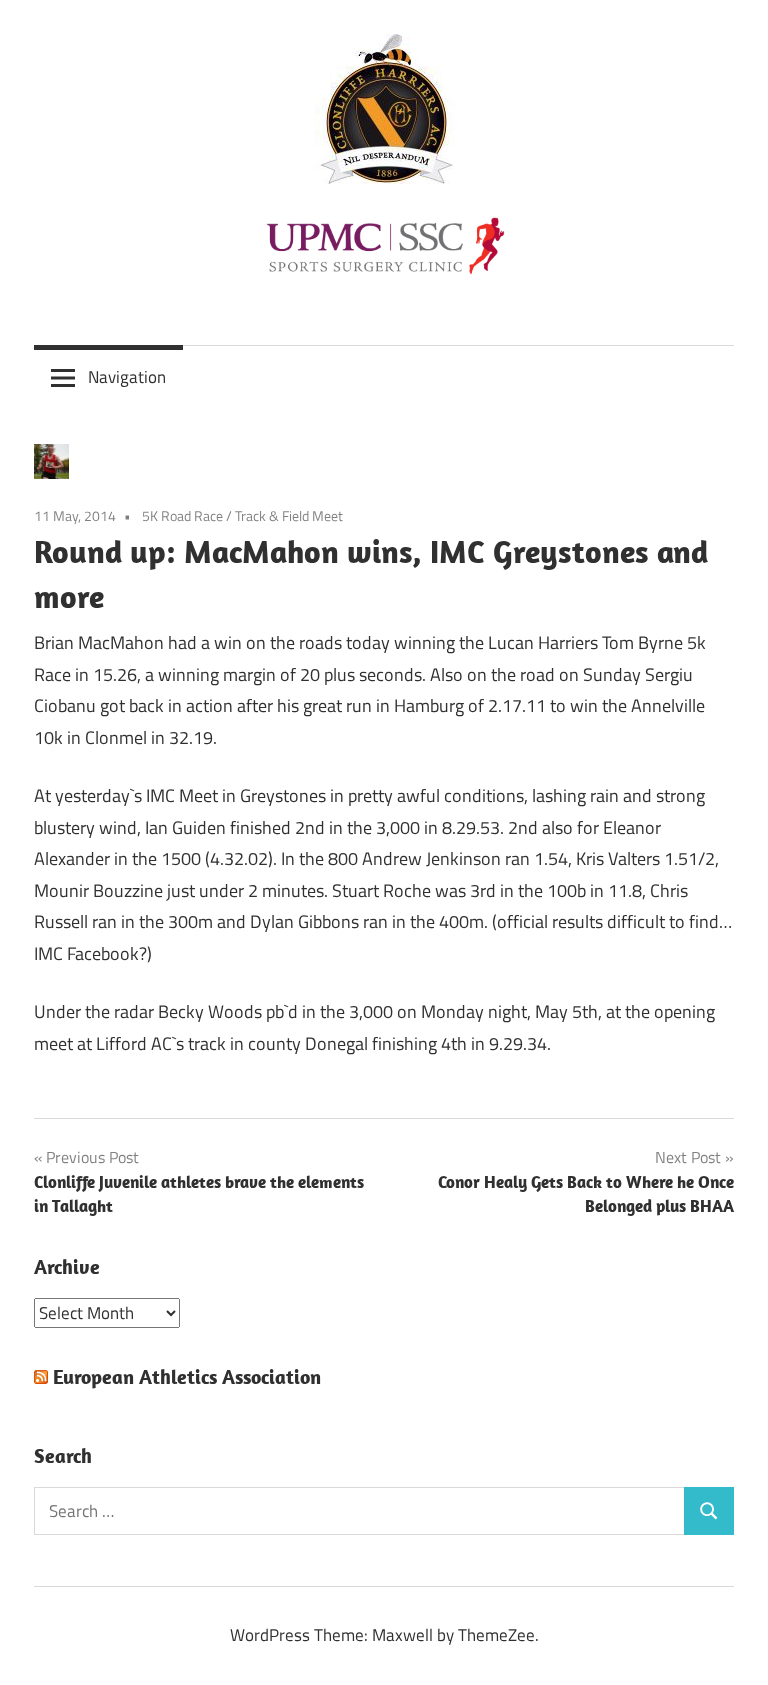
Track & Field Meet (289, 515)
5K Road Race (182, 515)
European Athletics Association (187, 1376)
